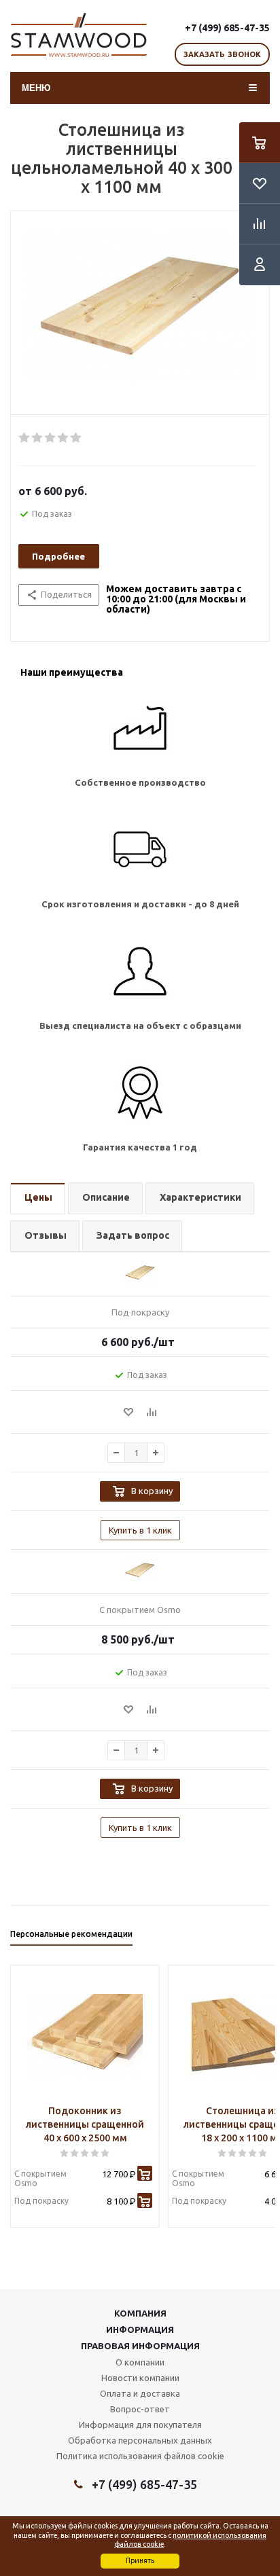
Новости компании (140, 2378)
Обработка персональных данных (140, 2440)
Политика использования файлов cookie (140, 2456)
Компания (140, 2313)
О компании (140, 2362)
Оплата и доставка (140, 2393)
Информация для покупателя (140, 2425)
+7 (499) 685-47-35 (227, 28)
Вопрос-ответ (140, 2409)
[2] (38, 438)
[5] (76, 438)
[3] (51, 438)
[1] (25, 438)
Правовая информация (140, 2346)
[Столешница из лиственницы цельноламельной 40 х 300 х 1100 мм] (140, 316)
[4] (64, 438)
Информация (140, 2329)
